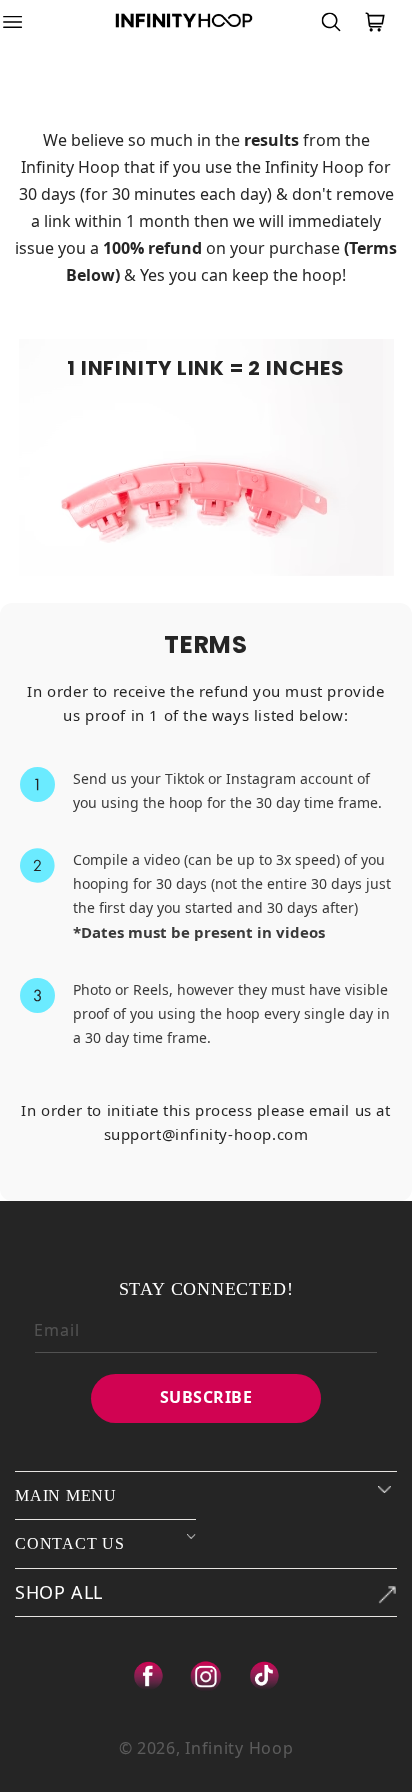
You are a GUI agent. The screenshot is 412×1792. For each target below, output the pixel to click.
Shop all (59, 1592)
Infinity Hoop (239, 1748)
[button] (25, 22)
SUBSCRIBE (206, 1397)
